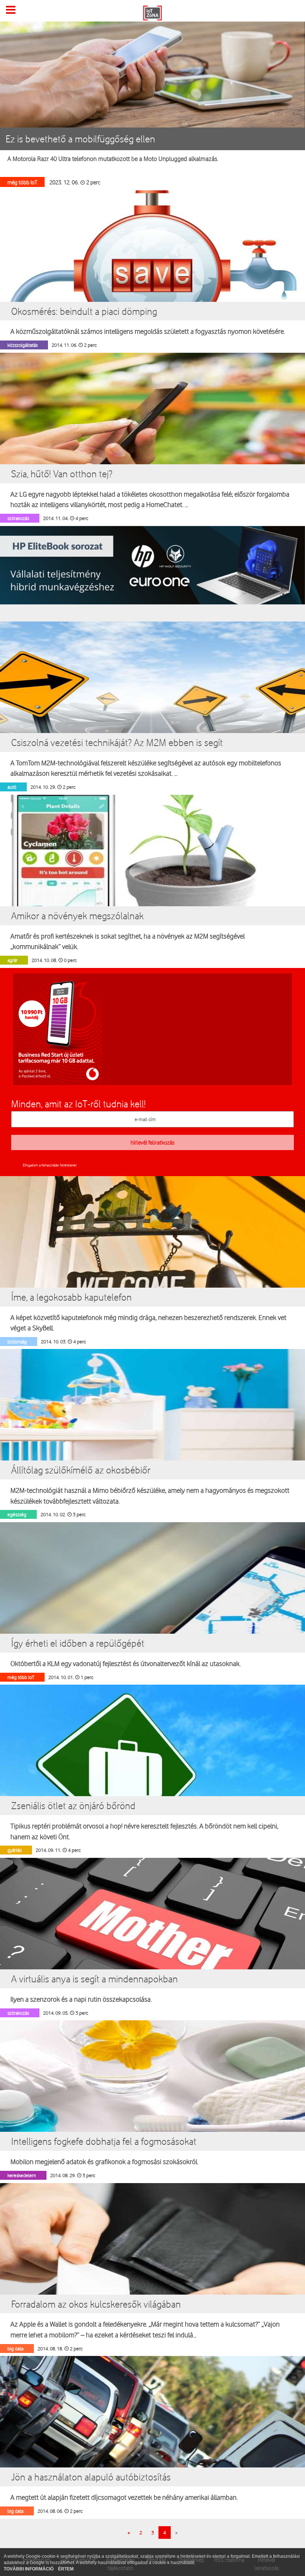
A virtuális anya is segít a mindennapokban (94, 1979)
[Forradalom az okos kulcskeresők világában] (152, 2270)
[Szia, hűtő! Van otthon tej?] (152, 440)
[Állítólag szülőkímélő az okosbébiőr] (152, 1437)
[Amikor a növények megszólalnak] (152, 882)
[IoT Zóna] (152, 12)
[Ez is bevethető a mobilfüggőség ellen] (152, 76)
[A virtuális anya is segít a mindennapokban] (152, 1946)
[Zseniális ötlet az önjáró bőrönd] (152, 1772)
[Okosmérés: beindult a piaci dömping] (152, 278)
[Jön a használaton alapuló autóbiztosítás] (152, 2444)
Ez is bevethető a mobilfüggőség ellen (80, 139)
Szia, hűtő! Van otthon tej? (62, 474)
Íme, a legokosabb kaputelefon (71, 1297)
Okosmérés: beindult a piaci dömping (84, 311)
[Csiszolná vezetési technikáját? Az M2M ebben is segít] (152, 709)
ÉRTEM (66, 2569)
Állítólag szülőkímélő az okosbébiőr (81, 1470)
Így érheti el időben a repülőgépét (78, 1643)
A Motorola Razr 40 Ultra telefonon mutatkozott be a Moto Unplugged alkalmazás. (113, 159)
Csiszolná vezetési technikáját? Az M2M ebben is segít (117, 742)
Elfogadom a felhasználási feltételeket (50, 1165)
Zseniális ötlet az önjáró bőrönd (73, 1805)
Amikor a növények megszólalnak (77, 916)
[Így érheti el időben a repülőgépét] (152, 1610)
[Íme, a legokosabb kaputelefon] (152, 1263)
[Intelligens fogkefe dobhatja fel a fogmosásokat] (152, 2108)
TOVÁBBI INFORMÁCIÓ (29, 2569)
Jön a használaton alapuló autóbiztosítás (91, 2477)
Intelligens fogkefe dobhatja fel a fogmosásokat (104, 2141)
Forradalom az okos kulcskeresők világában (96, 2304)
